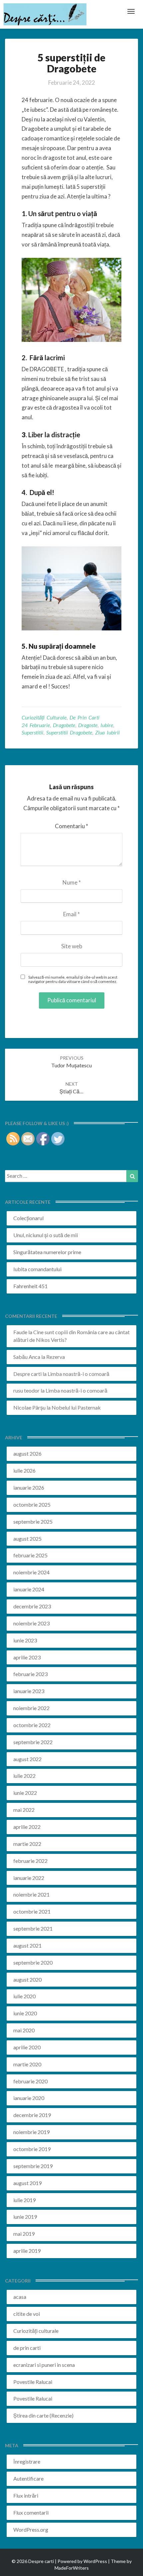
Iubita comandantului (37, 1269)
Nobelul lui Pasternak (76, 1407)
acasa (20, 2297)
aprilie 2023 (27, 1657)
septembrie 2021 (33, 1928)
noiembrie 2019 (31, 2132)
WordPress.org (31, 2529)
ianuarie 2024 (29, 1589)
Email (71, 914)
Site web (72, 946)
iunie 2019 (25, 2217)
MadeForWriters (72, 2568)
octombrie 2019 (32, 2149)
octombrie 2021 (32, 1911)
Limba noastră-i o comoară (78, 1374)
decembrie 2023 (32, 1606)
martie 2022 (27, 1844)
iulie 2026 (24, 1470)
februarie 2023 (30, 1674)
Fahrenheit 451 (30, 1286)
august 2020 (27, 1979)
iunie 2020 (25, 2013)
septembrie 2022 (33, 1742)
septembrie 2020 (33, 1962)
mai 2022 (24, 1810)
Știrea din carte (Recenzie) (43, 2415)
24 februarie (36, 725)
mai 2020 (24, 2030)
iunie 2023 (25, 1640)
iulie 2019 (24, 2200)
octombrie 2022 (32, 1725)
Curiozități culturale (44, 717)
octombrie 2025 (32, 1504)
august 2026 (27, 1453)
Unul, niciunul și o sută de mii (46, 1235)
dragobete (64, 725)
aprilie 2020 (27, 2047)
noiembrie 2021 (31, 1894)
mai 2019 (24, 2234)
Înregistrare (27, 2461)
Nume (72, 882)
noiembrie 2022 (31, 1708)
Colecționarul (28, 1218)
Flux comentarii (31, 2512)
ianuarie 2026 (29, 1487)
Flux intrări (26, 2495)
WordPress (95, 2561)
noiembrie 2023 (31, 1623)
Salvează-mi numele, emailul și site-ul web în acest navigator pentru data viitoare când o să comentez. (73, 979)
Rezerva (56, 1357)
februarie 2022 (30, 1861)
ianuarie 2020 (29, 2098)
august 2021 (27, 1945)
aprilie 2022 (27, 1827)
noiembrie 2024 (31, 1572)
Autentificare (28, 2478)
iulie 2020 (24, 1996)
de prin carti (84, 717)
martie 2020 (27, 2064)
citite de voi (27, 2314)
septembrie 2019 (33, 2166)
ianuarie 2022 (29, 1878)
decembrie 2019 (32, 2115)
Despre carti (27, 1374)
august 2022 (27, 1759)
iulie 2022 (24, 1776)
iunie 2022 (25, 1793)
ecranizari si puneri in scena (44, 2365)
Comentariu (71, 826)
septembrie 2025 (33, 1521)
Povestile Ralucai (33, 2382)
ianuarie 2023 (29, 1691)
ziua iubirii (107, 732)
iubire (107, 725)
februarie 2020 (30, 2081)
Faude (20, 1332)
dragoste (88, 725)
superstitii (32, 732)
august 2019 (27, 2183)
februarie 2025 (30, 1555)
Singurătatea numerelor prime (47, 1252)
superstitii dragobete (69, 732)
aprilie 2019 (27, 2251)
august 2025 (27, 1538)
